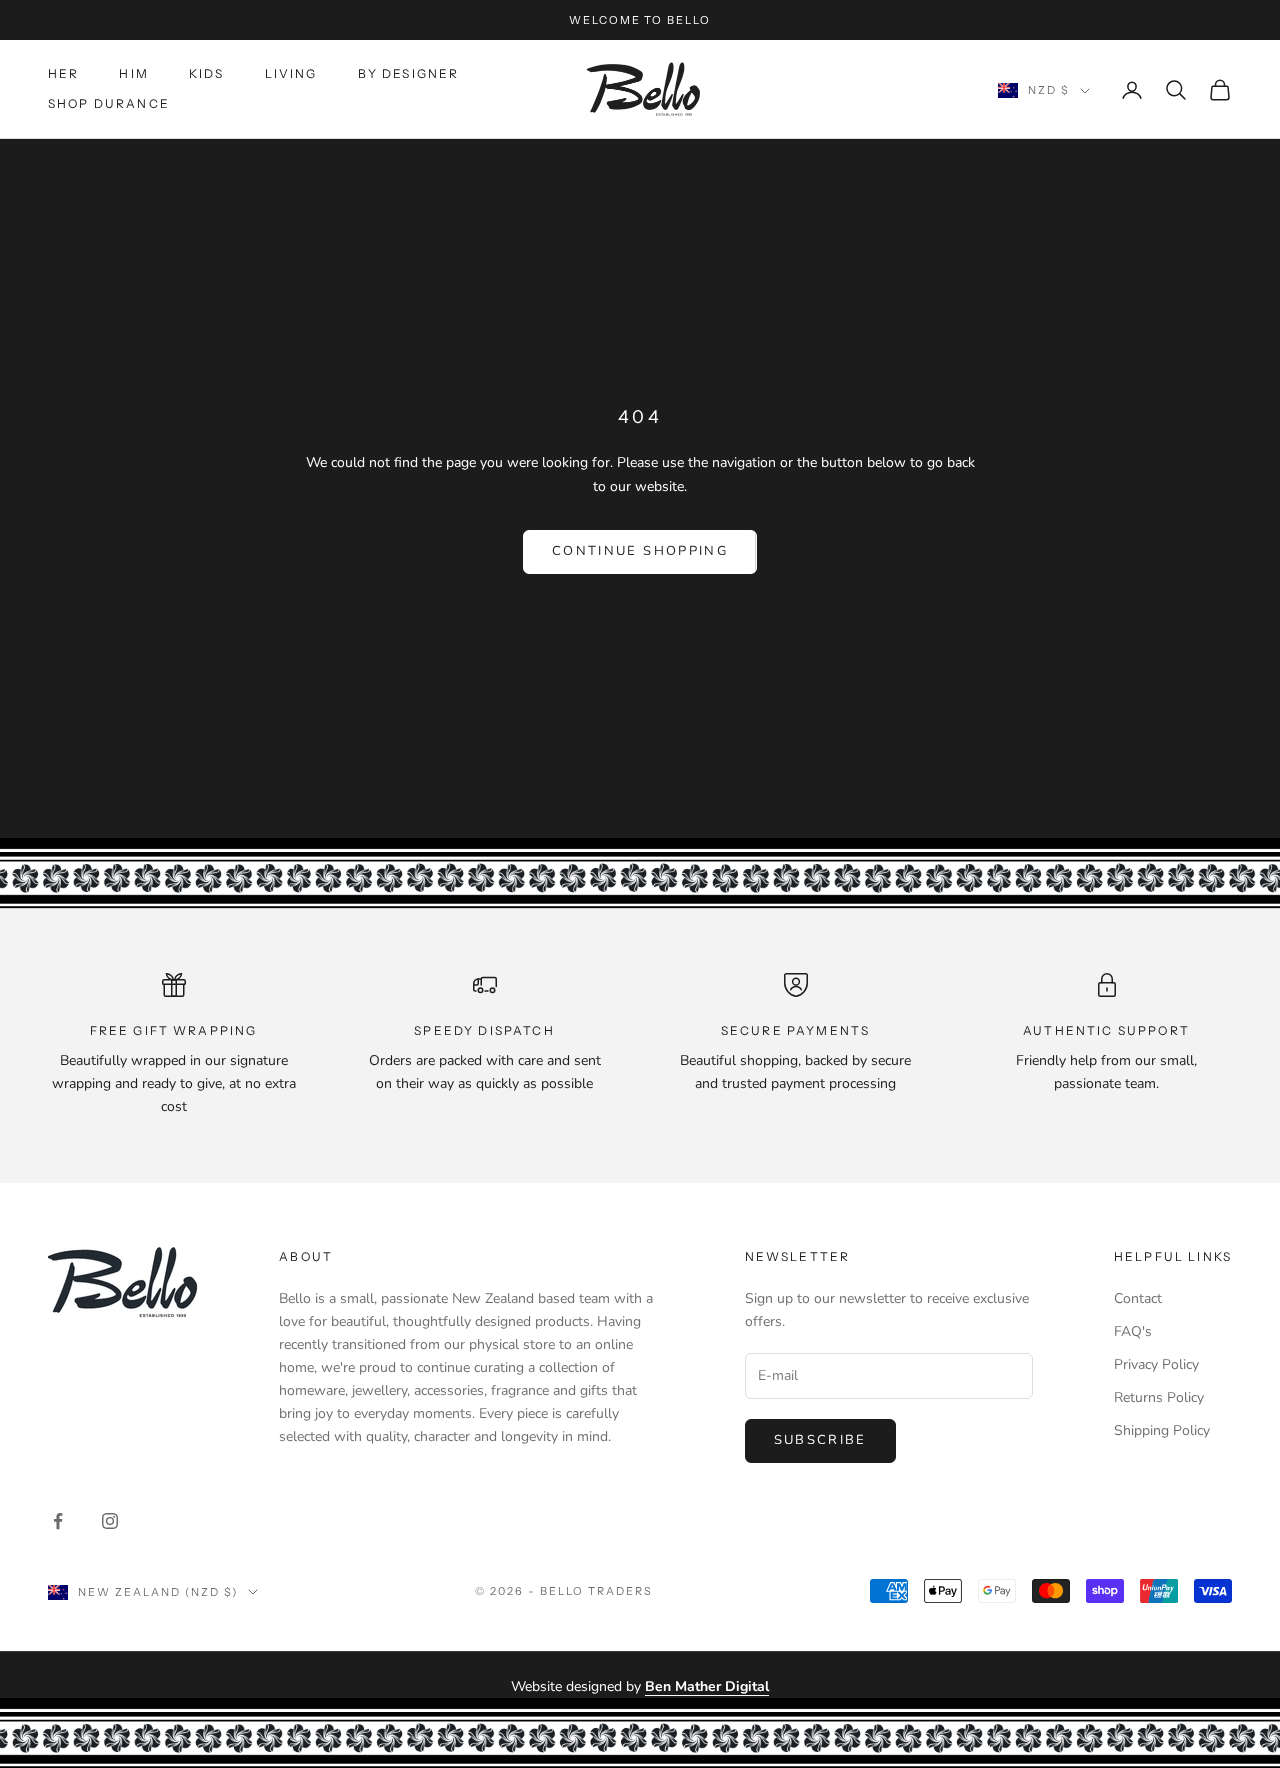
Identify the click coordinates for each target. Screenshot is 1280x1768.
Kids (207, 73)
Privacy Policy (1156, 1364)
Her (63, 73)
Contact (1138, 1298)
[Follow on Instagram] (110, 1521)
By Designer (409, 73)
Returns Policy (1159, 1397)
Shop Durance (109, 104)
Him (133, 73)
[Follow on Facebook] (58, 1521)
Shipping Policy (1162, 1430)
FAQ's (1133, 1331)
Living (291, 73)
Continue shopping (640, 551)
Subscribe (820, 1440)
